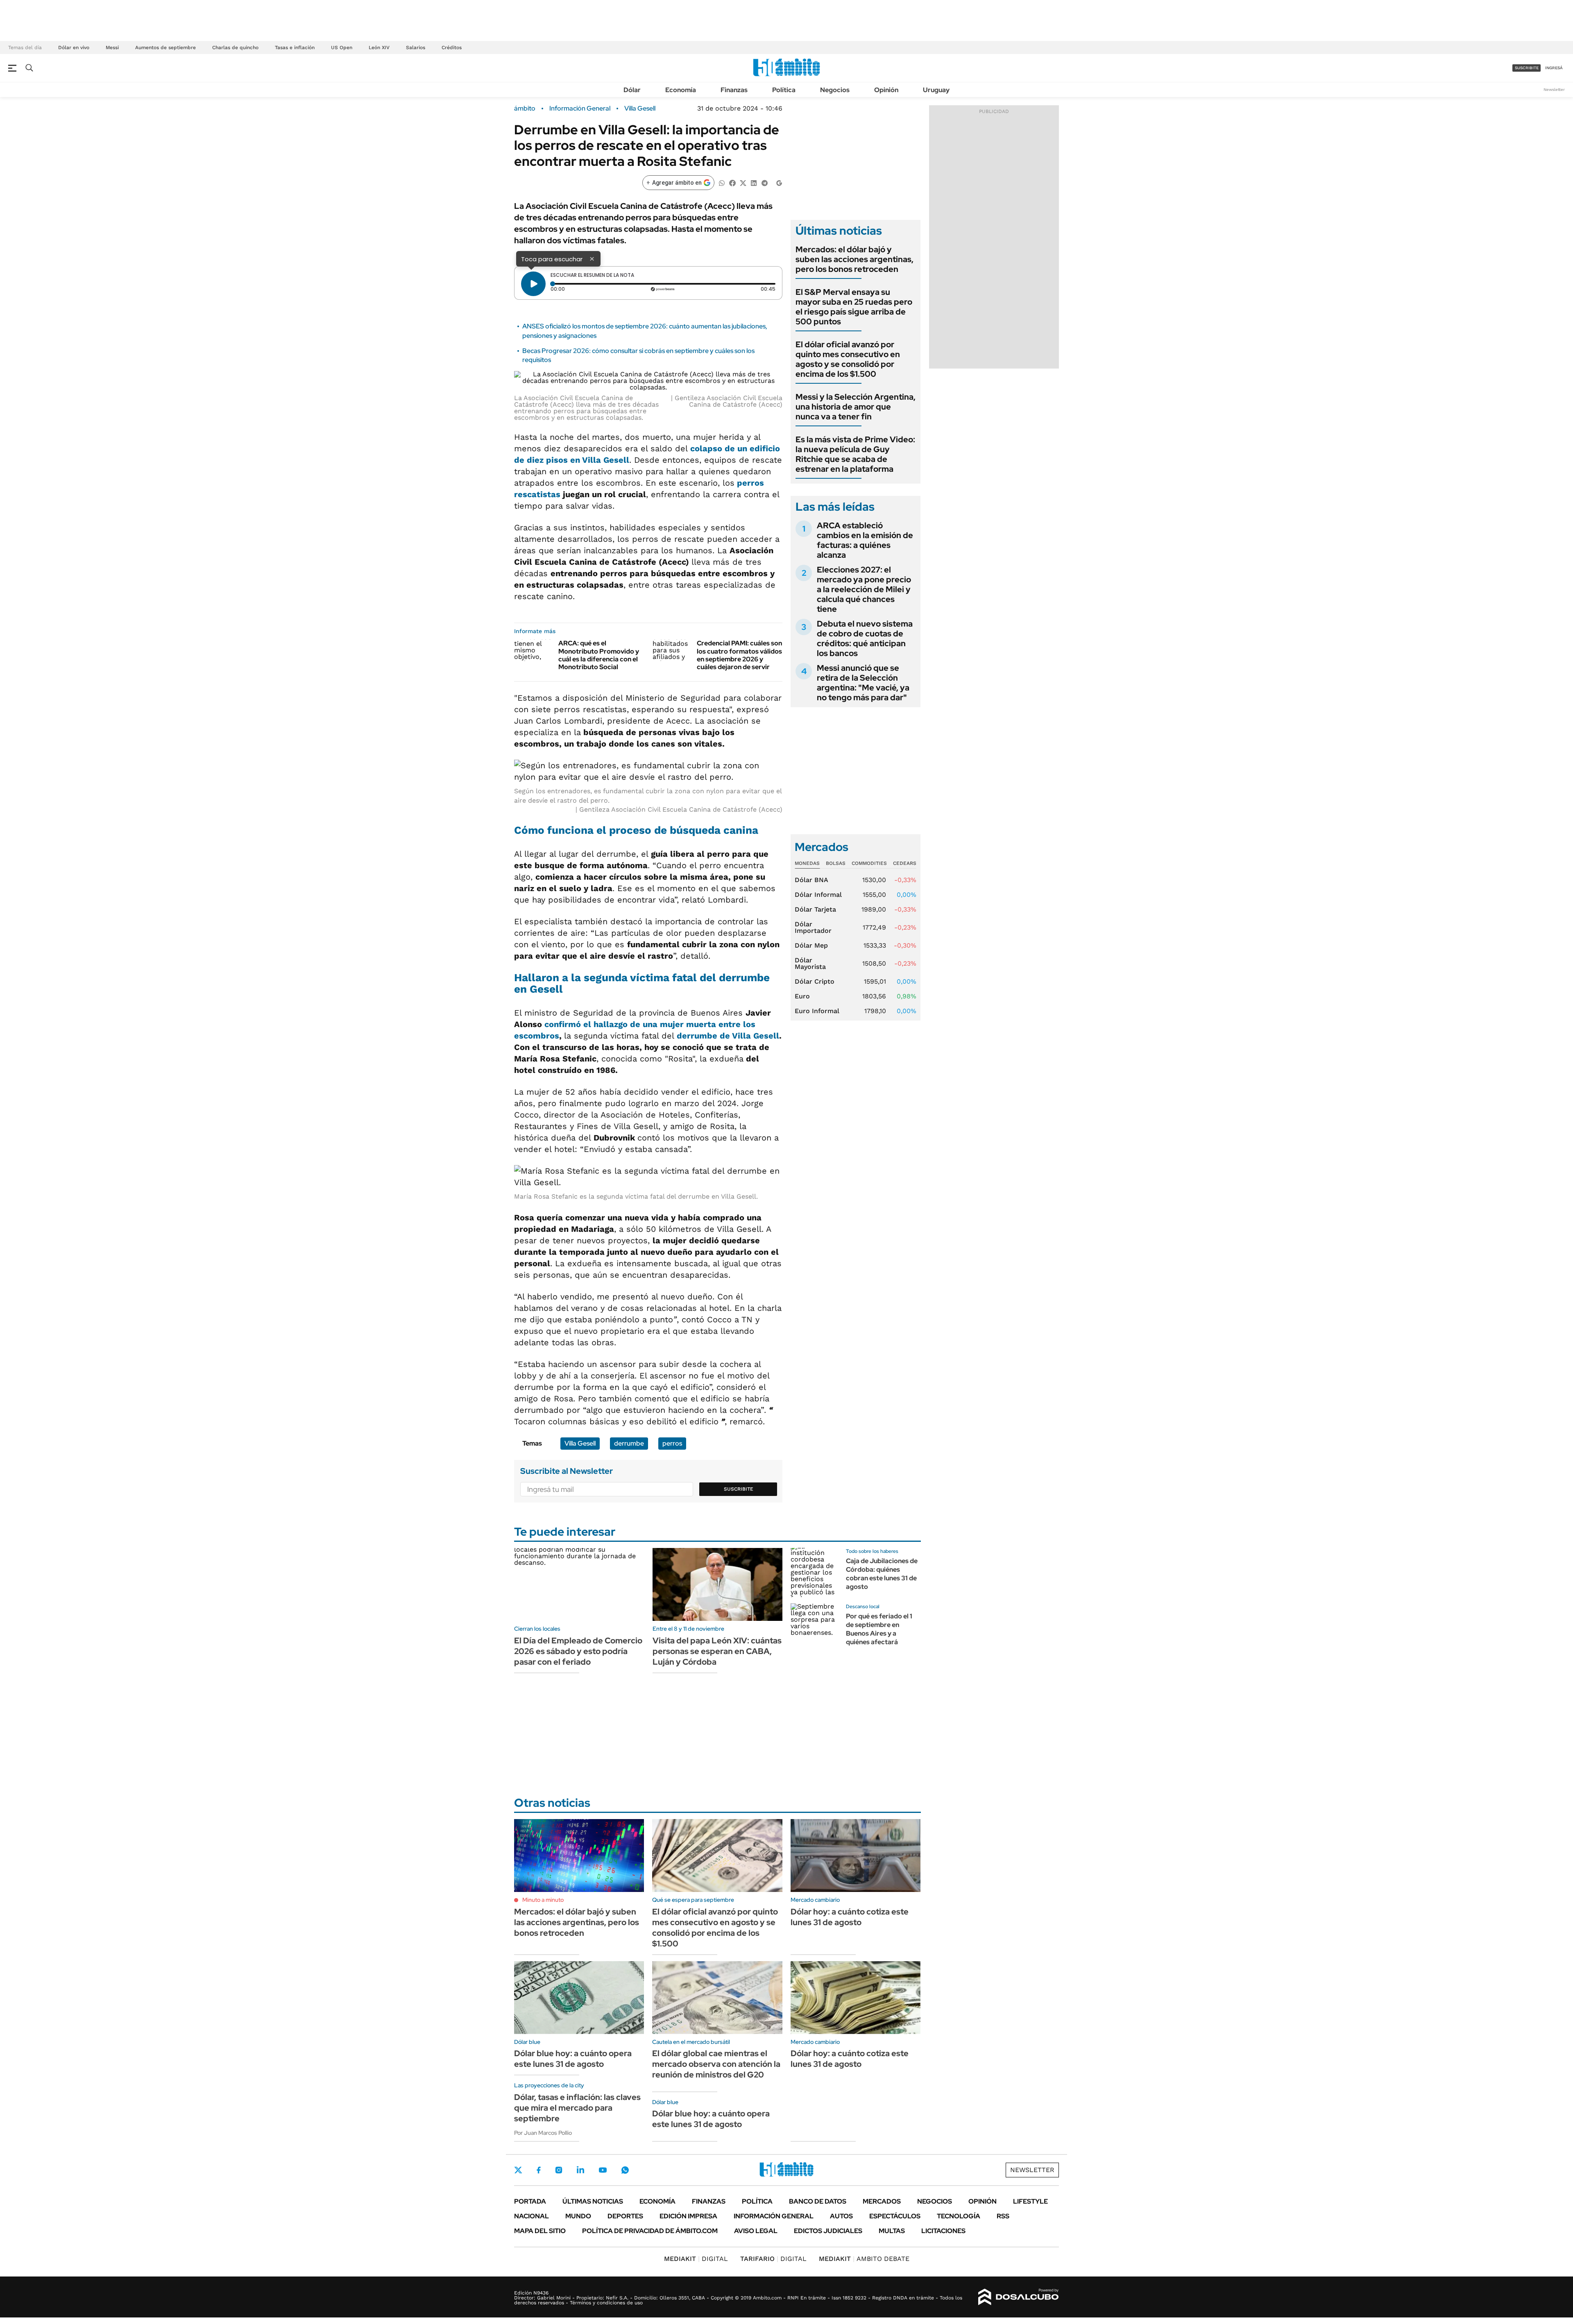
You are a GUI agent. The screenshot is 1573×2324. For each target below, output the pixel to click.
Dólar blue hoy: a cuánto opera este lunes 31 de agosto (573, 2059)
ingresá (1554, 68)
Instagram (559, 2170)
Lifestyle (1030, 2201)
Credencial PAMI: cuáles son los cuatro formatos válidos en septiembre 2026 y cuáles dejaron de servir (739, 655)
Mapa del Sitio (540, 2231)
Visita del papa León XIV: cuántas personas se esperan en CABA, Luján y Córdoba (717, 1651)
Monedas (807, 863)
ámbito (525, 109)
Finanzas (734, 90)
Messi (112, 48)
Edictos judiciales (828, 2231)
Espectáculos (895, 2216)
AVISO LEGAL (756, 2231)
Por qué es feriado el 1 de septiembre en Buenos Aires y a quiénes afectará (879, 1629)
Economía (681, 90)
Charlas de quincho (235, 48)
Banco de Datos (818, 2201)
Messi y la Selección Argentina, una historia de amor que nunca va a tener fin (856, 407)
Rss (1003, 2216)
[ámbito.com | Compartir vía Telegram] (764, 182)
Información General (580, 109)
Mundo (578, 2216)
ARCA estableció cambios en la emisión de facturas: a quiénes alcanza (865, 540)
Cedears (905, 863)
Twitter (518, 2170)
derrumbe (629, 1443)
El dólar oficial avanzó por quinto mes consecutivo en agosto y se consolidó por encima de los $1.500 (848, 359)
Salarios (416, 48)
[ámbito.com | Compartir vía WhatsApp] (722, 182)
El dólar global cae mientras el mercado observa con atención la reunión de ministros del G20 (716, 2064)
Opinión (886, 90)
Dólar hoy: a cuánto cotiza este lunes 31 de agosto (850, 1917)
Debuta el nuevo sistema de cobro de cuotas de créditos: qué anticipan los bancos (865, 638)
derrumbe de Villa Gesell (728, 1036)
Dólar (632, 90)
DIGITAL (696, 2259)
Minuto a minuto (543, 1900)
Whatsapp (625, 2170)
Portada (530, 2201)
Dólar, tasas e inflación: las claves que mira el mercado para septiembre (577, 2108)
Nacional (532, 2216)
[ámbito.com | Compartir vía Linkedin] (754, 182)
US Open (342, 48)
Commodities (869, 863)
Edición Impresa (688, 2216)
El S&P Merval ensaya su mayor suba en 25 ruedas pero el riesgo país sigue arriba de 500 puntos (854, 307)
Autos (841, 2216)
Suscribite (739, 1489)
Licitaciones (943, 2231)
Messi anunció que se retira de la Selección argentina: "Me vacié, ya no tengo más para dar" (863, 683)
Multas (892, 2231)
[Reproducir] (533, 284)
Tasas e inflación (295, 48)
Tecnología (959, 2216)
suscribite (1527, 68)
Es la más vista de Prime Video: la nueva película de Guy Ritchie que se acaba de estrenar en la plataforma (855, 454)
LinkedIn (580, 2170)
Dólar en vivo (74, 48)
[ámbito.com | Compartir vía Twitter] (743, 182)
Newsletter (1554, 89)
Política (784, 90)
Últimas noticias (593, 2201)
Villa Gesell (640, 109)
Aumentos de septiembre (165, 48)
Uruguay (936, 90)
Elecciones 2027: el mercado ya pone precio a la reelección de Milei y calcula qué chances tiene (864, 589)
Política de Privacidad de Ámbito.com (650, 2231)
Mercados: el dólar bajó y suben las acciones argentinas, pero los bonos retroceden (854, 259)
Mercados (882, 2201)
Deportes (625, 2216)
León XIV (379, 48)
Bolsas (836, 863)
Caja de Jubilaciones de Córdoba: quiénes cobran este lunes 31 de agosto (882, 1574)
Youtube (603, 2170)
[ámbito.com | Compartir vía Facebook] (732, 182)
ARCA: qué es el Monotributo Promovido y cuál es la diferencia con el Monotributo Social (599, 655)
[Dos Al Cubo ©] (1019, 2297)
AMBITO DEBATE (864, 2259)
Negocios (835, 90)
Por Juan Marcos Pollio (543, 2133)
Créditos (452, 48)
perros (672, 1443)
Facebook (539, 2170)
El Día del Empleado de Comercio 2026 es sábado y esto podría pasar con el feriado (578, 1651)
